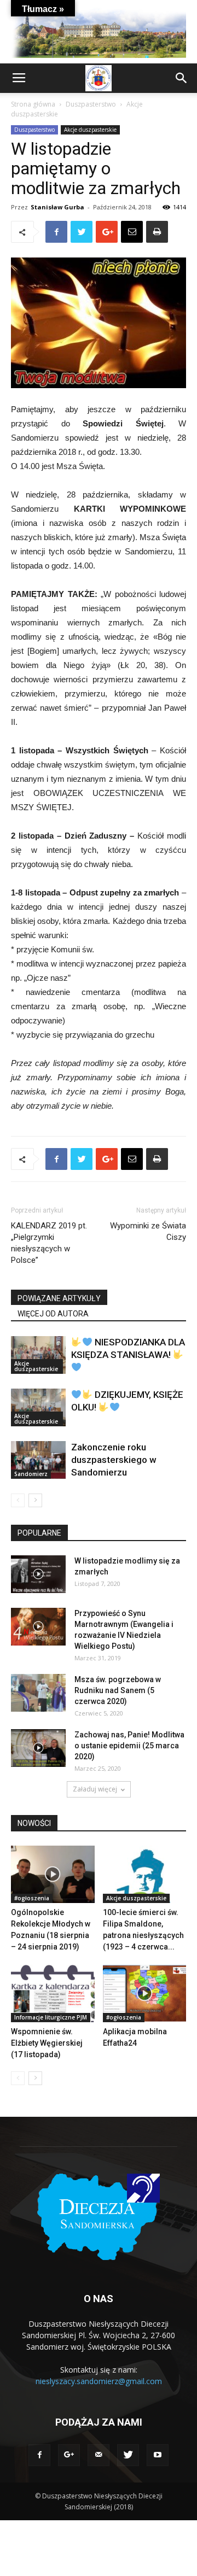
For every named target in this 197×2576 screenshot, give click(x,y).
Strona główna (33, 104)
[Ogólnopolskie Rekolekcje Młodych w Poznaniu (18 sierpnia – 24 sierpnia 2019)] (53, 1874)
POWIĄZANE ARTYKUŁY (59, 1298)
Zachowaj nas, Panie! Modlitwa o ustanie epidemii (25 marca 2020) (129, 1746)
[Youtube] (158, 2455)
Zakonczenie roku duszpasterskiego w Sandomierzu (114, 1460)
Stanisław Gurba (57, 207)
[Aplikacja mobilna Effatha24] (145, 1994)
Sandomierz (31, 1474)
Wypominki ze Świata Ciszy (148, 1231)
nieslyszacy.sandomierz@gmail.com (99, 2381)
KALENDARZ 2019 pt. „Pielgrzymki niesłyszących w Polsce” (49, 1243)
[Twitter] (128, 2455)
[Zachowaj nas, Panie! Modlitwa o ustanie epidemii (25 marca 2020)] (38, 1748)
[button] (182, 78)
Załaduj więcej (95, 1789)
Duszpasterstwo (91, 104)
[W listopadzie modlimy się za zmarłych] (38, 1574)
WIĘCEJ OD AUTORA (53, 1314)
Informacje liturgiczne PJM (51, 2017)
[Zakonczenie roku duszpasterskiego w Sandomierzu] (38, 1460)
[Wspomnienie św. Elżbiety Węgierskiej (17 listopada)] (53, 1994)
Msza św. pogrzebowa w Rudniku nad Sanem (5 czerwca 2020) (118, 1690)
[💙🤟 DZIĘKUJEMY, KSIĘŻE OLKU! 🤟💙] (38, 1407)
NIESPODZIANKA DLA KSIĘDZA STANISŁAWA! (128, 1348)
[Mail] (99, 2455)
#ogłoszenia (32, 1898)
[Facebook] (39, 2455)
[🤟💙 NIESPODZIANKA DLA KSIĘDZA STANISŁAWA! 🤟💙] (38, 1355)
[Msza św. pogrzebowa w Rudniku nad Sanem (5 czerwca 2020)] (38, 1693)
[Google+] (69, 2455)
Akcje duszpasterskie (90, 130)
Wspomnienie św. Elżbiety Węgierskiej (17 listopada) (47, 2043)
